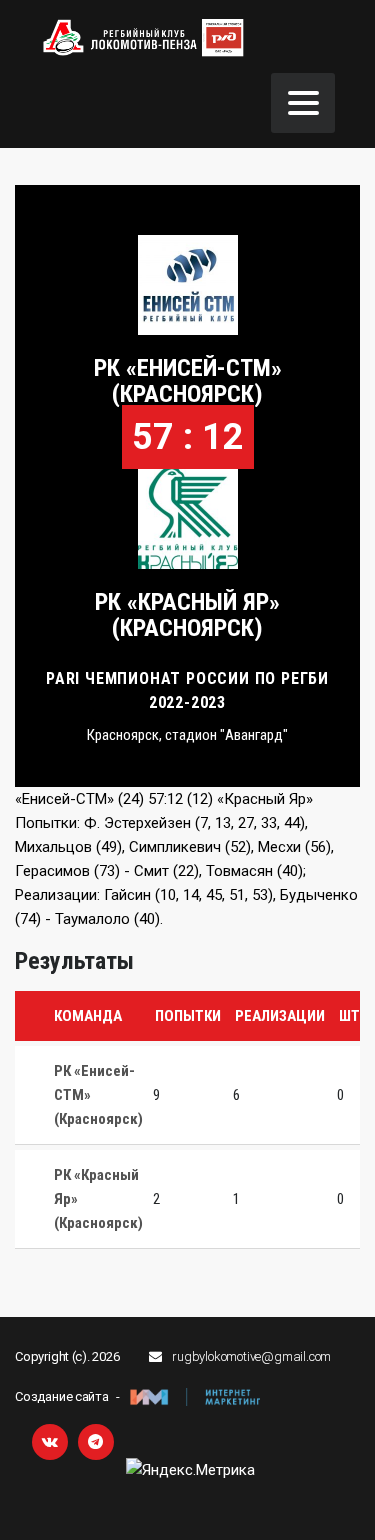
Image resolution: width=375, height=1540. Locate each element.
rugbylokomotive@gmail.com (251, 1356)
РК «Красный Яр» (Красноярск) (187, 615)
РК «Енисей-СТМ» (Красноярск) (188, 381)
